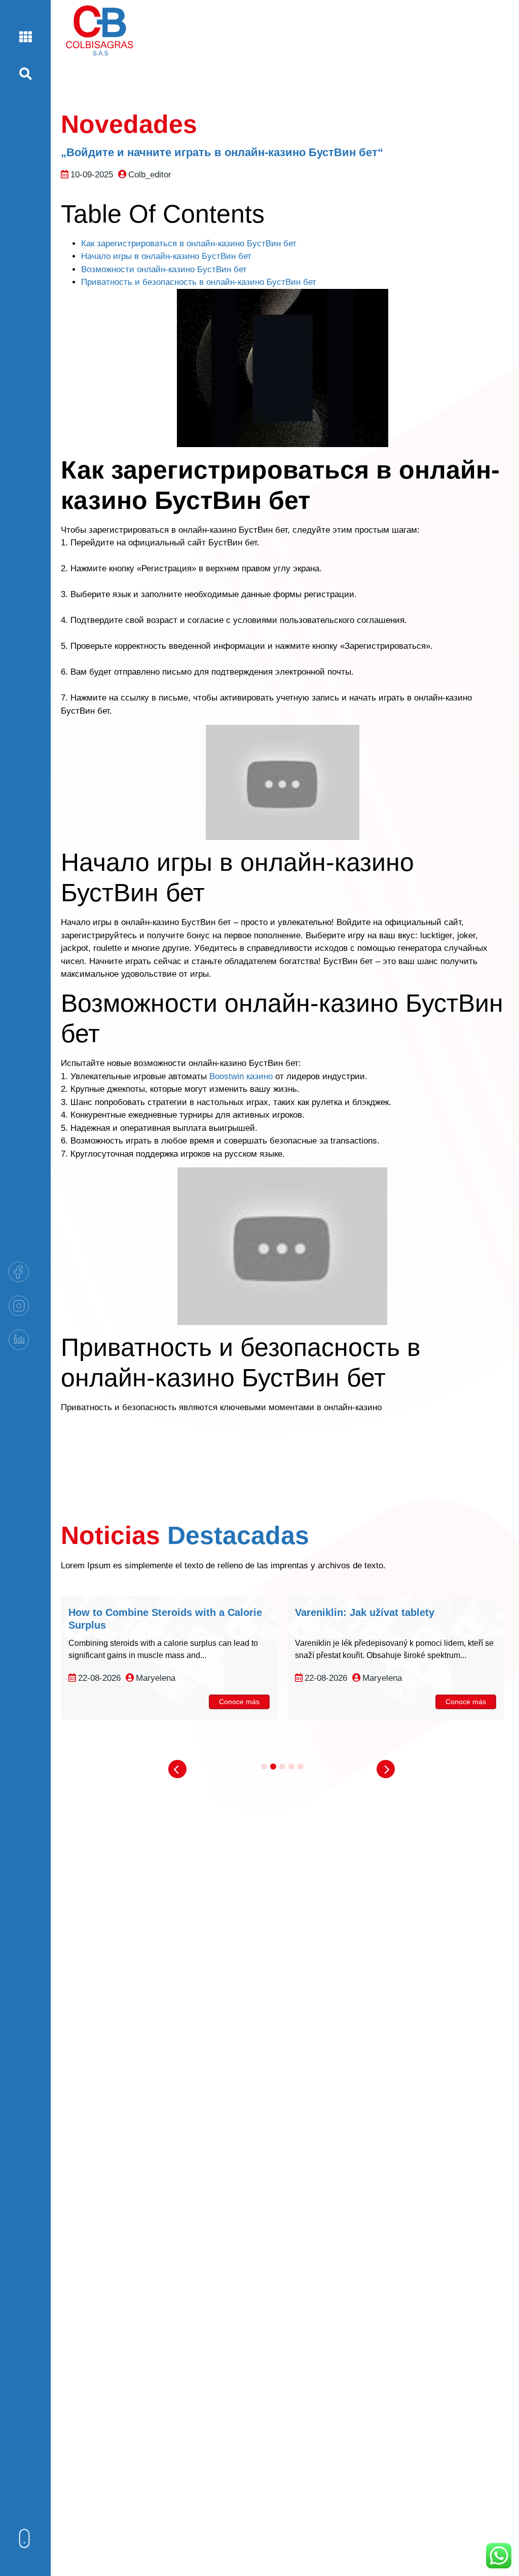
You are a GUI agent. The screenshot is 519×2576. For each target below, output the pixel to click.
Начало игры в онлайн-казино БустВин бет (166, 256)
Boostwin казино (241, 1076)
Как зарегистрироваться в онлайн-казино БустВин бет (189, 244)
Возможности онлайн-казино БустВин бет (164, 269)
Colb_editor (150, 175)
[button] (177, 1769)
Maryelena (156, 1678)
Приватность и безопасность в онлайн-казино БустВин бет (199, 282)
